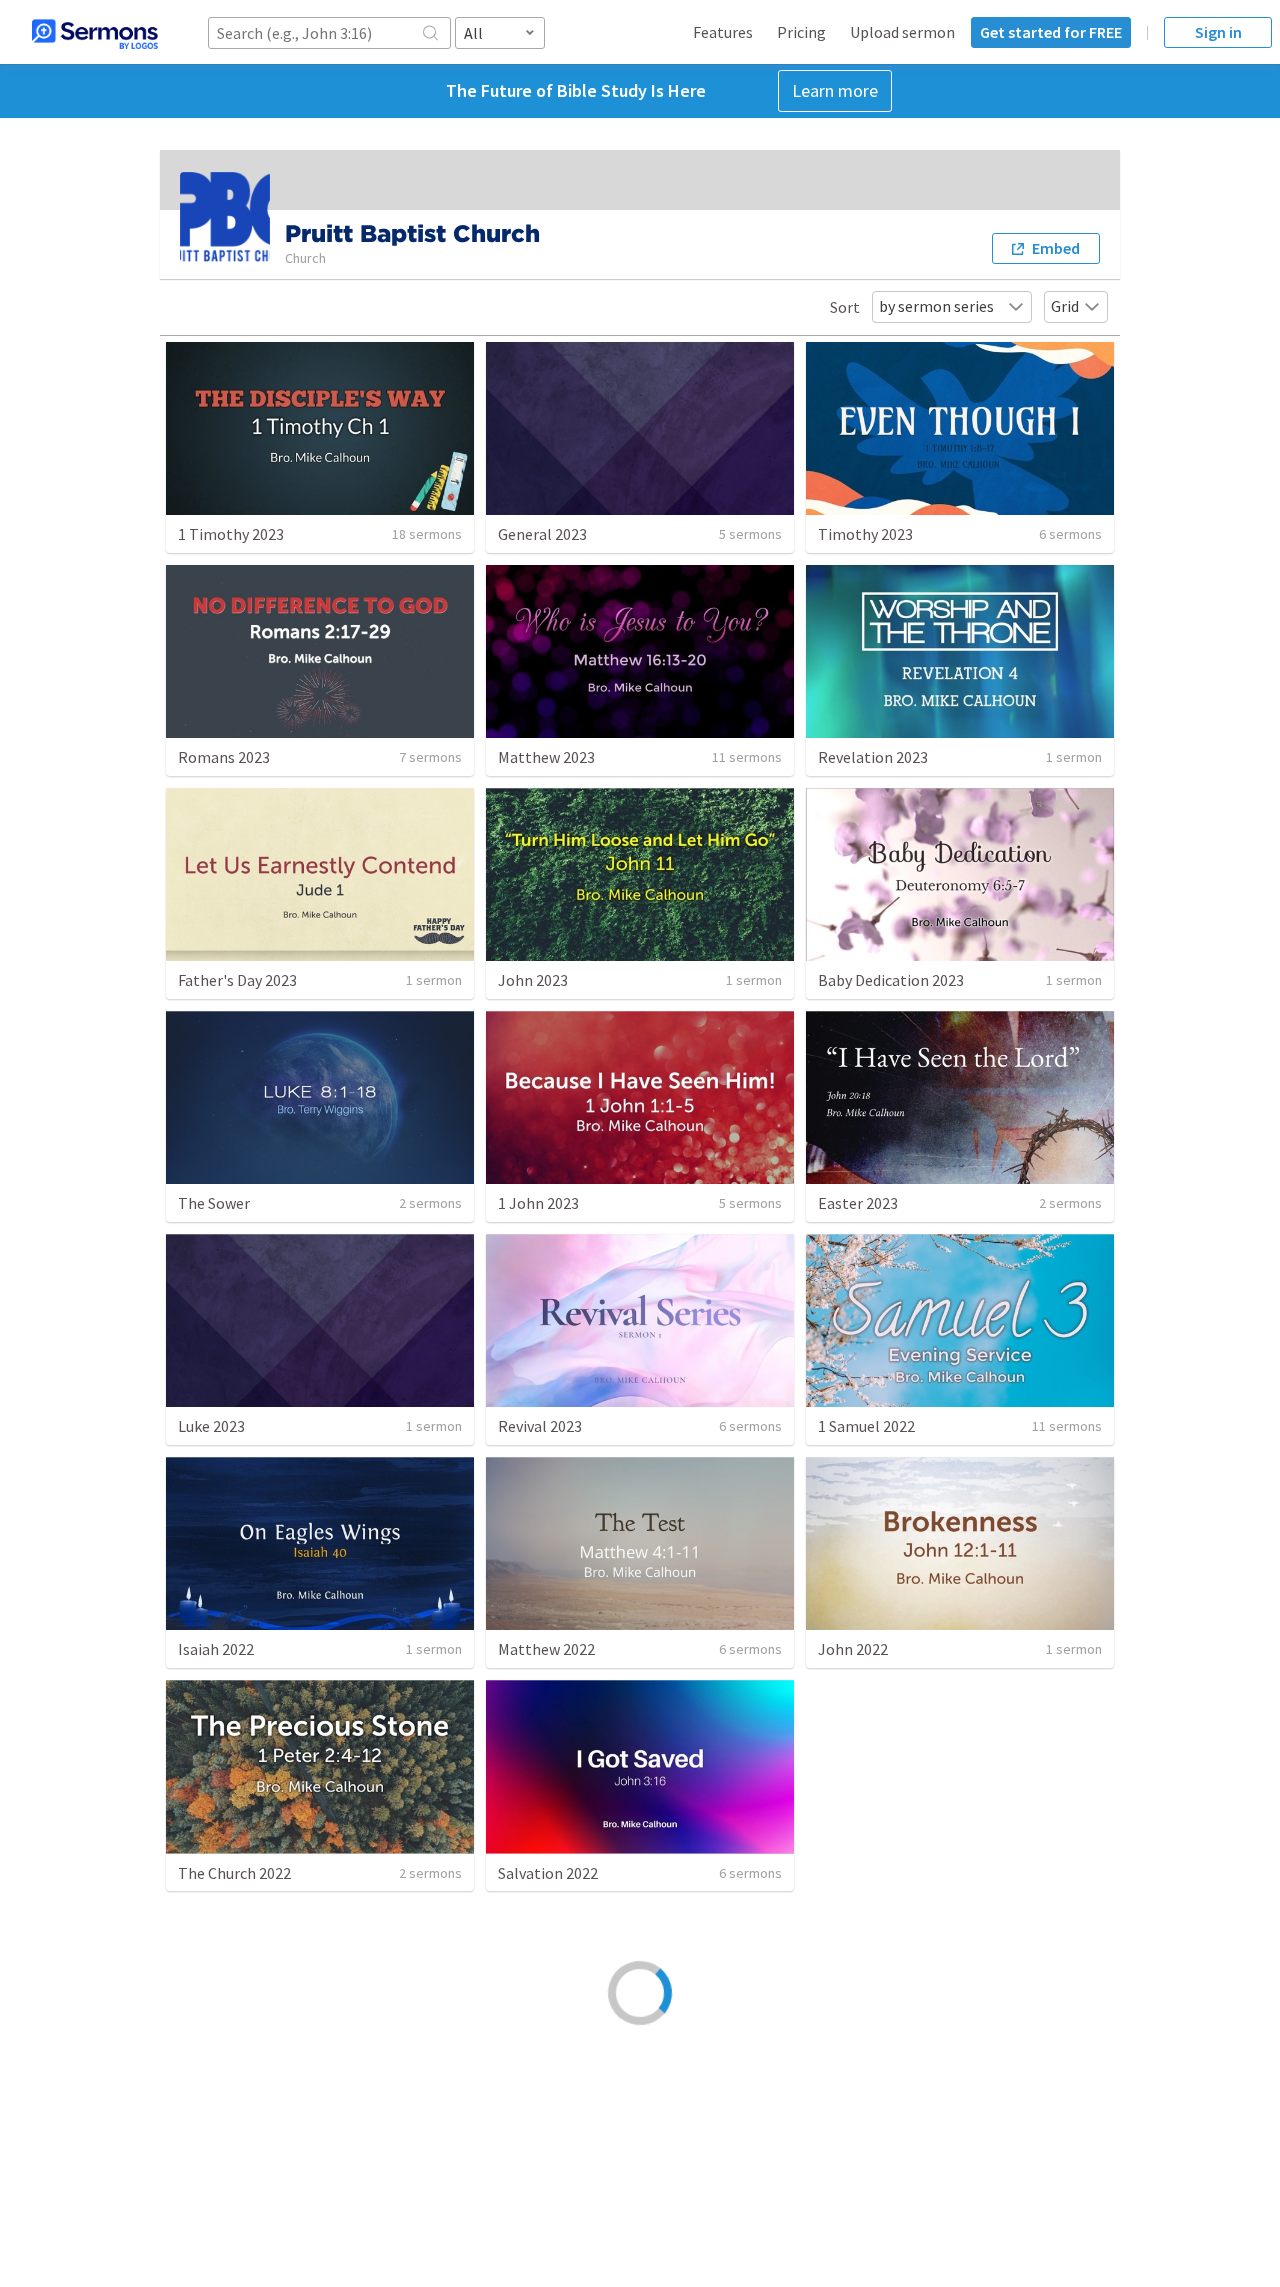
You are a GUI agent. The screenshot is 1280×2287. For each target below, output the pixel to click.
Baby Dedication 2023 (891, 980)
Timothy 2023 (865, 534)
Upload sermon (902, 32)
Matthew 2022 (546, 1649)
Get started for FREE (1051, 32)
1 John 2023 (538, 1203)
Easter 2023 (858, 1203)
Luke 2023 (211, 1426)
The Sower (214, 1203)
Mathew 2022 (863, 2096)
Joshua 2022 (540, 2096)
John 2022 (853, 1649)
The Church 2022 (234, 1873)
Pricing (801, 32)
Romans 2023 (224, 757)
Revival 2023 (540, 1426)
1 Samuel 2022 (866, 1426)
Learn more (835, 90)
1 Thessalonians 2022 (891, 1873)
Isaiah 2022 (216, 1649)
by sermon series (936, 306)
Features (723, 32)
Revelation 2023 (873, 757)
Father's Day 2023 (237, 980)
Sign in (1218, 32)
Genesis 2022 (222, 2096)
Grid (1065, 306)
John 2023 (533, 980)
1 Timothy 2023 (231, 534)
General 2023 (542, 534)
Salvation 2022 (548, 1873)
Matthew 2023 (546, 757)
